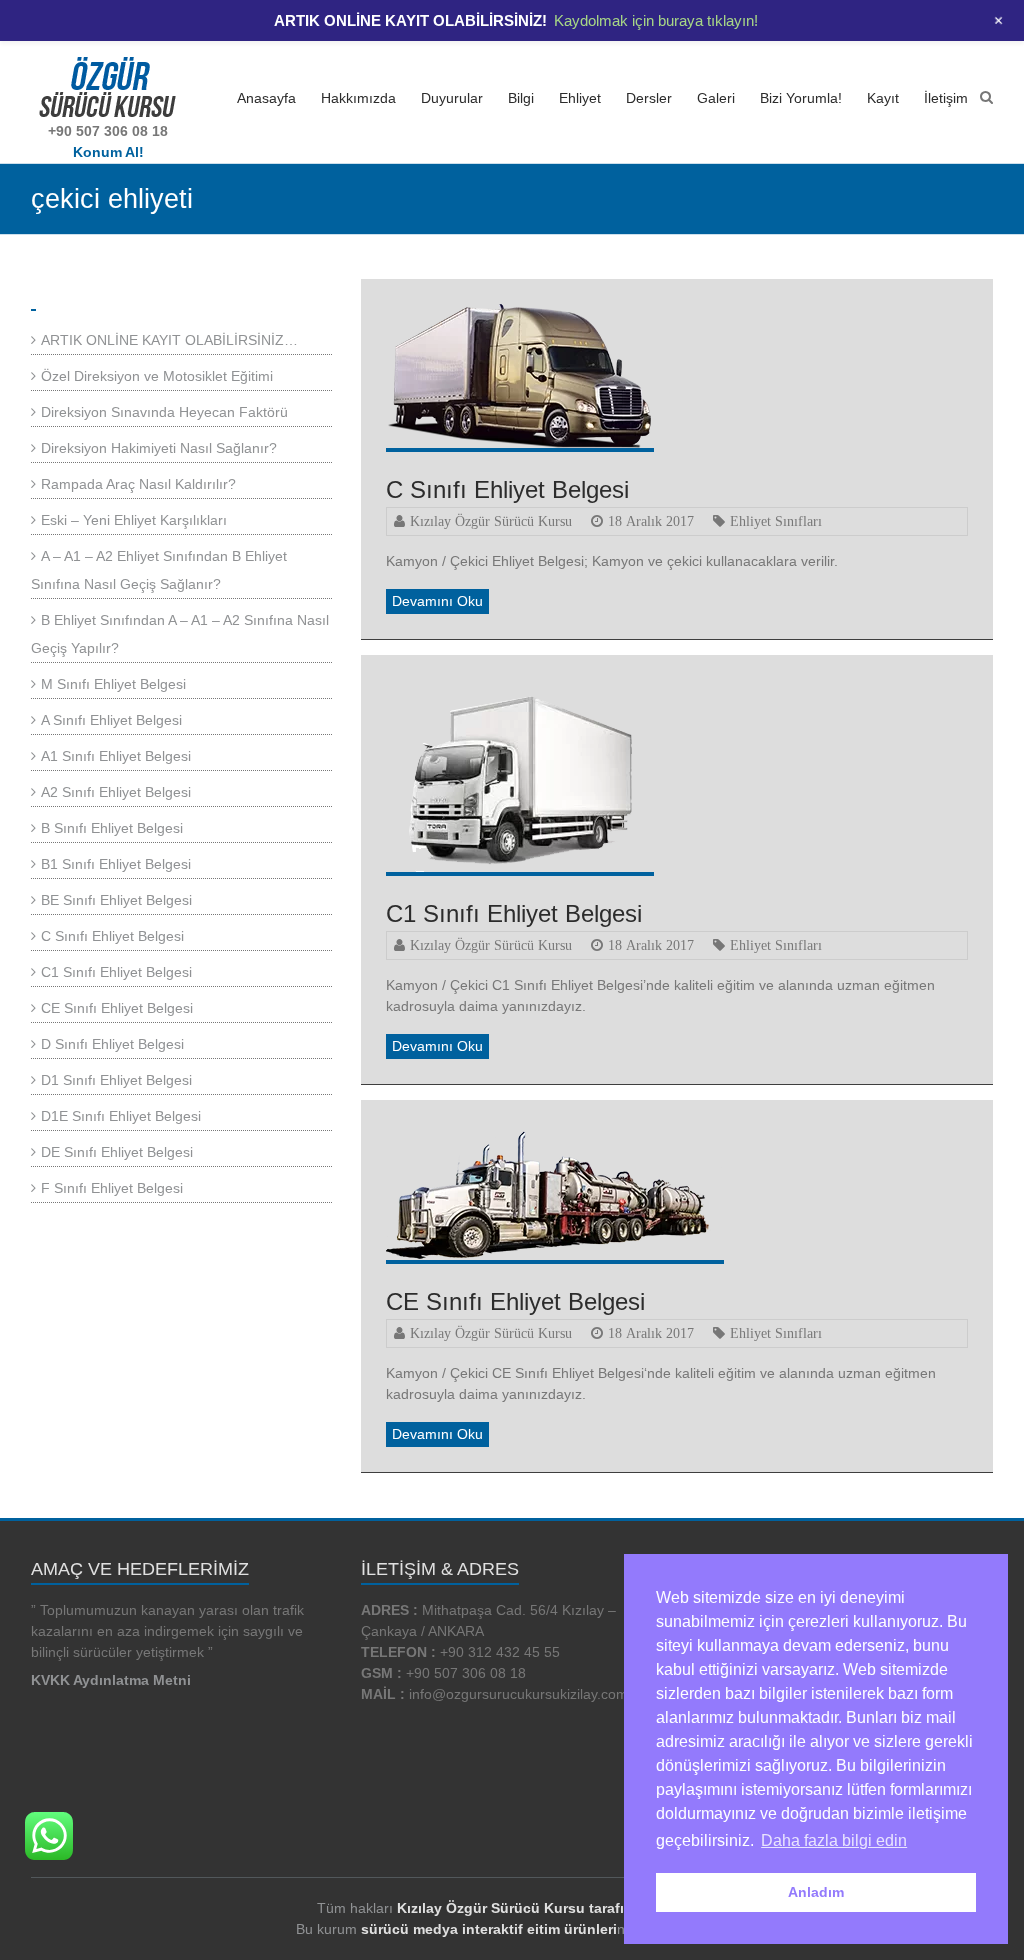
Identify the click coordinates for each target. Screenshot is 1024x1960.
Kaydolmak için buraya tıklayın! (656, 20)
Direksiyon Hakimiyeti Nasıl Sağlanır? (159, 448)
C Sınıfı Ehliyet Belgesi (507, 489)
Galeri (716, 98)
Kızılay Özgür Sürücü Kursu (491, 521)
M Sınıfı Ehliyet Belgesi (113, 684)
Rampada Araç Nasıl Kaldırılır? (138, 484)
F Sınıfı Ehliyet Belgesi (112, 1188)
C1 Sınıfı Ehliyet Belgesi (514, 913)
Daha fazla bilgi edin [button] (834, 1840)
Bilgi (521, 98)
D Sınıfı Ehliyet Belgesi (112, 1044)
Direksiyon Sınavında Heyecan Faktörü (164, 412)
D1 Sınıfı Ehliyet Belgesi (116, 1080)
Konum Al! (108, 152)
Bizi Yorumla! (801, 98)
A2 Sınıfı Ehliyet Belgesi (116, 792)
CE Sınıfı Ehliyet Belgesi (515, 1301)
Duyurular (452, 98)
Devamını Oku (437, 601)
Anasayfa (266, 98)
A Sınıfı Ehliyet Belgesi (111, 720)
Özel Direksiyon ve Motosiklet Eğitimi (157, 376)
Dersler (649, 98)
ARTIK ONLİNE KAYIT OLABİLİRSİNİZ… (169, 340)
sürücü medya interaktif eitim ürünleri (489, 1929)
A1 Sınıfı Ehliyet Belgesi (116, 756)
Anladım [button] (816, 1892)
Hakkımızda (358, 98)
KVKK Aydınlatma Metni (111, 1680)
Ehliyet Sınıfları (776, 521)
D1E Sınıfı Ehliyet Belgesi (121, 1116)
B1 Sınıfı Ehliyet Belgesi (116, 864)
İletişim (946, 98)
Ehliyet (580, 98)
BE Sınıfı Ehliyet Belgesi (116, 900)
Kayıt (883, 98)
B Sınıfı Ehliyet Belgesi (112, 828)
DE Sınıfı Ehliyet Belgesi (117, 1152)
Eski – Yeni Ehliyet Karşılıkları (134, 520)
